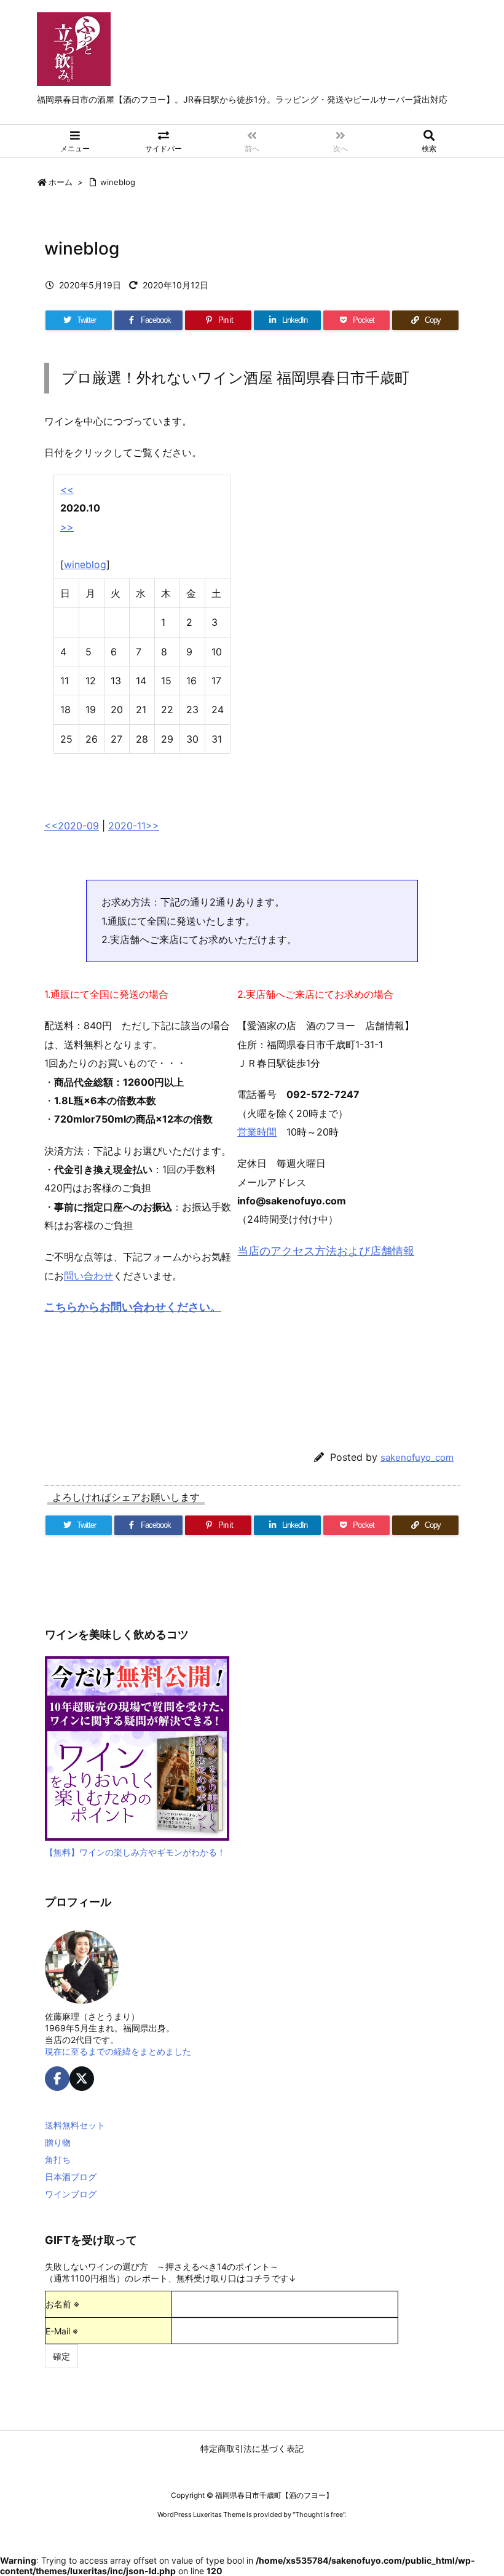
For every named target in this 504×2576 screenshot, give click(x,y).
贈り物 (58, 2142)
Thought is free (319, 2515)
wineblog (118, 182)
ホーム (61, 182)
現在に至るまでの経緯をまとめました (118, 2051)
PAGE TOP (480, 2486)
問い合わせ (89, 1276)
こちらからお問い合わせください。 (133, 1307)
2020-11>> (134, 826)
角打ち (58, 2159)
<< (67, 489)
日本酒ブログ (71, 2177)
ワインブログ (71, 2194)
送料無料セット (75, 2125)
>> (67, 527)
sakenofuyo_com (417, 1457)
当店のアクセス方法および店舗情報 (326, 1251)
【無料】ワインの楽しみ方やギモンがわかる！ (135, 1852)
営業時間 (257, 1132)
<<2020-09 (72, 826)
